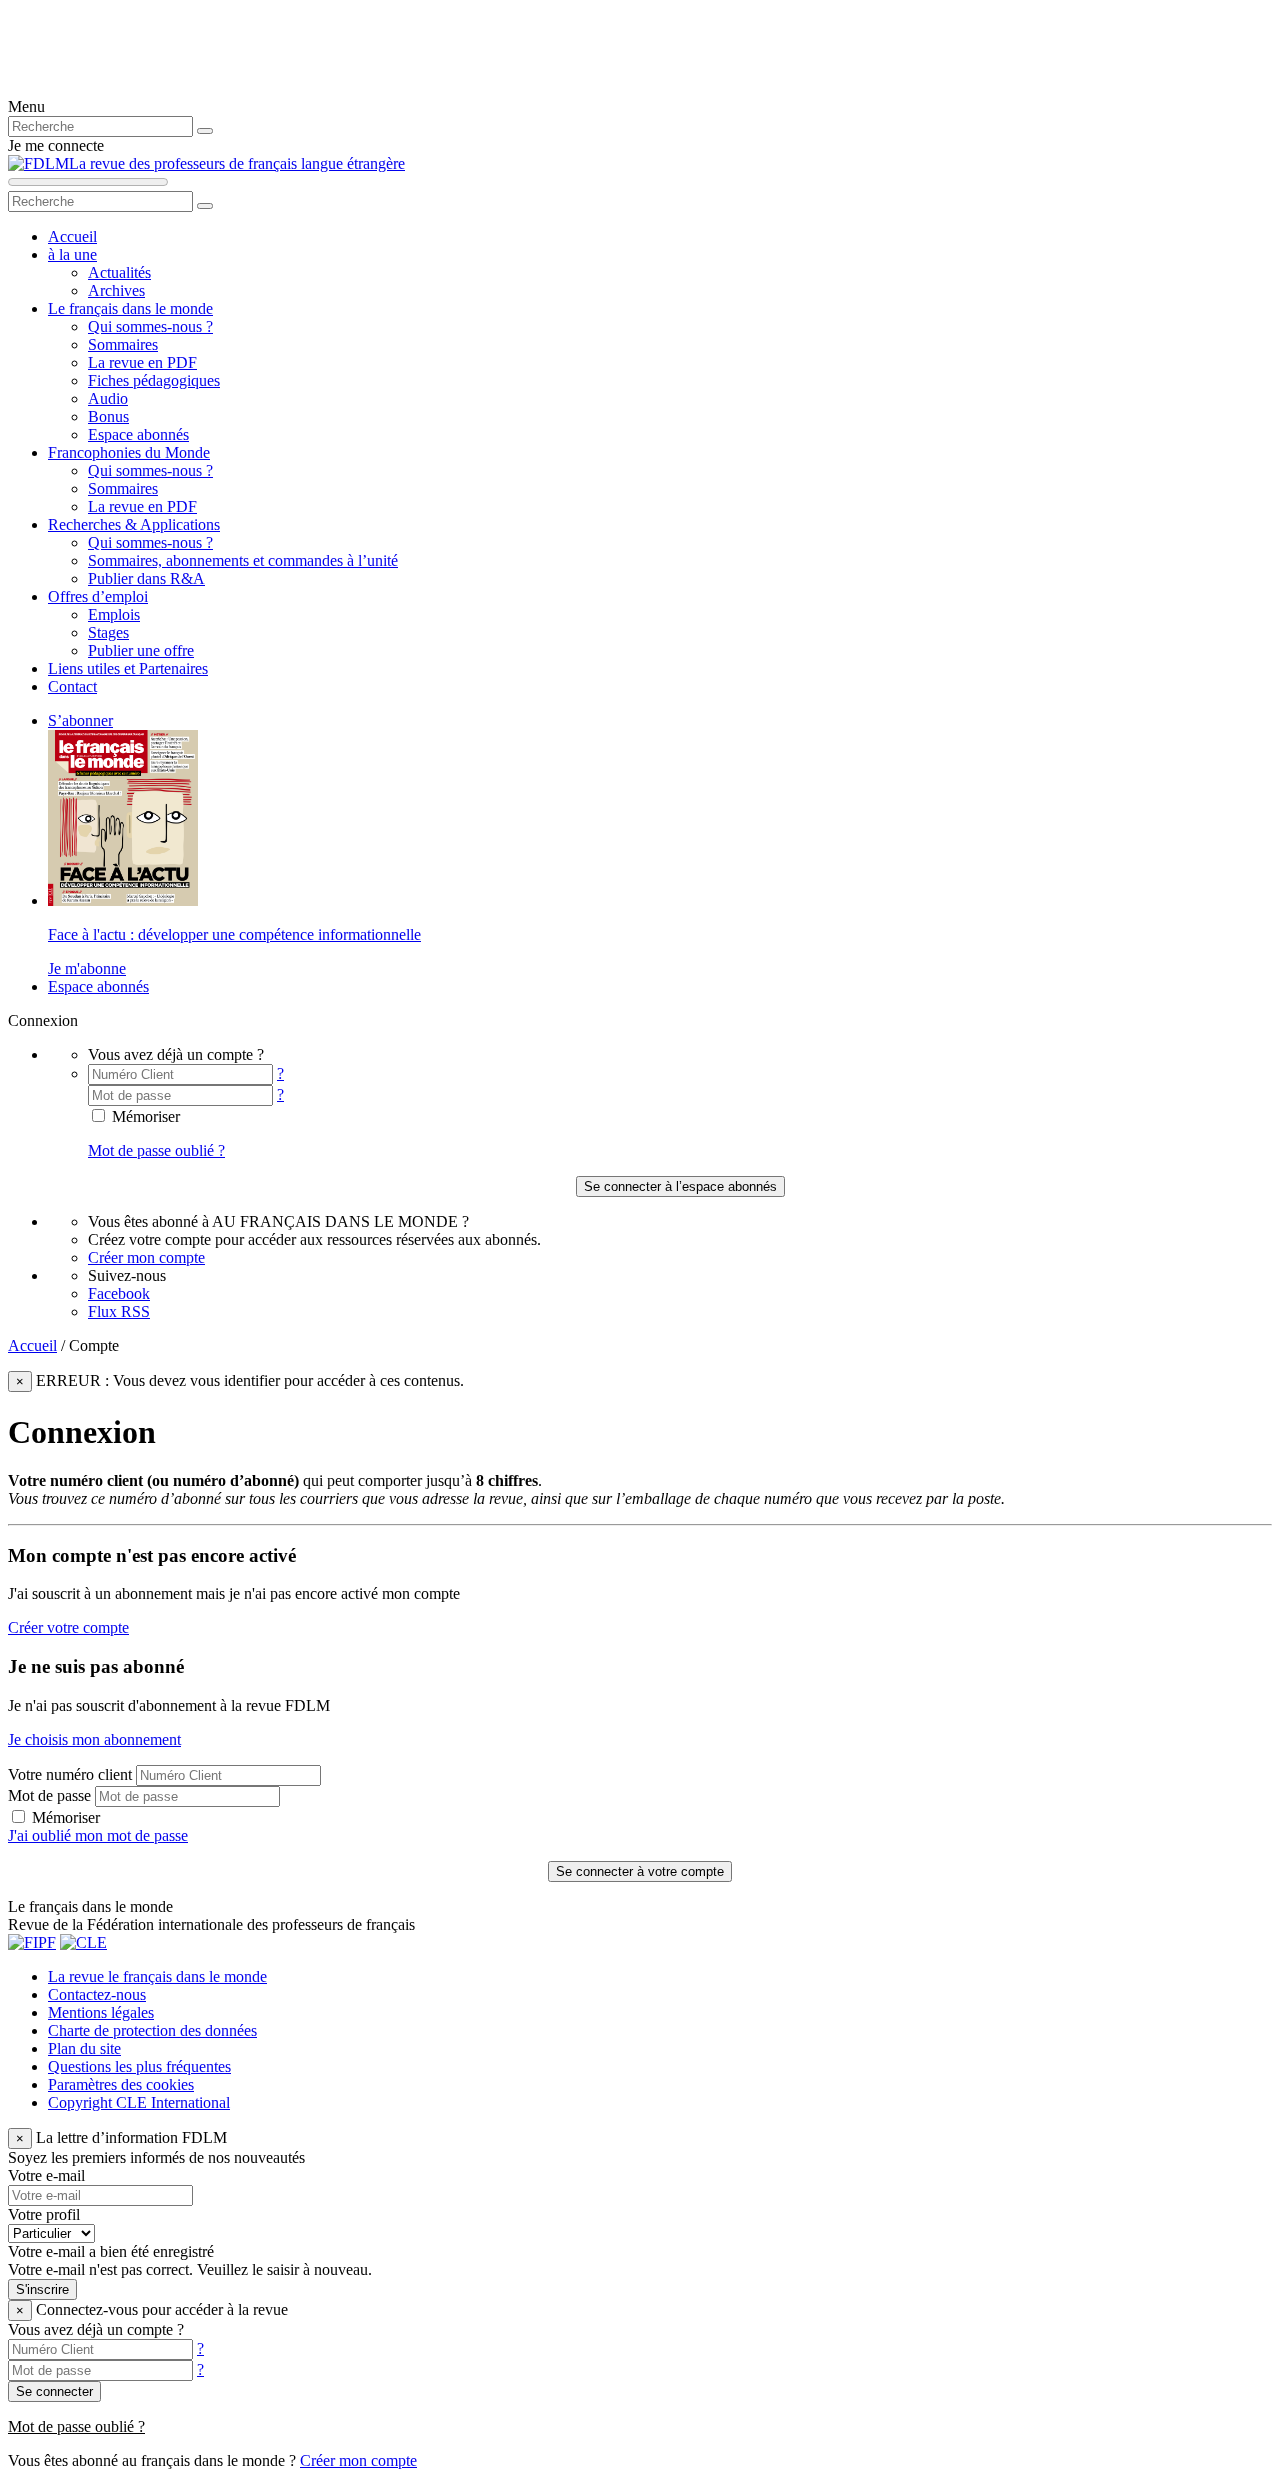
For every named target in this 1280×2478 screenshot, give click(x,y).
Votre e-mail (46, 2175)
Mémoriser (144, 1116)
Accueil (72, 236)
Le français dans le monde (130, 308)
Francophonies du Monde (129, 452)
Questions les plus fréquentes (139, 2066)
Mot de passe (49, 1795)
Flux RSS (119, 1311)
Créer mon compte (146, 1257)
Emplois (114, 614)
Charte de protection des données (152, 2030)
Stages (108, 632)
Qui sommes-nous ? (150, 326)
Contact (72, 686)
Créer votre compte (68, 1627)
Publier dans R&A (146, 578)
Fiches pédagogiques (154, 380)
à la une (72, 254)
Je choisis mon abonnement (94, 1739)
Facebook (119, 1293)
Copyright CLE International (139, 2102)
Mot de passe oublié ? (156, 1150)
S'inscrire (42, 2289)
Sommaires (123, 344)
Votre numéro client (70, 1774)
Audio (108, 398)
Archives (116, 290)
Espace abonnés (138, 434)
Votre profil (44, 2214)
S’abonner (80, 720)
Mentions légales (101, 2012)
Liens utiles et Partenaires (128, 668)
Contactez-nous (97, 1994)
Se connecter (54, 2391)
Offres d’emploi (98, 596)
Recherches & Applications (134, 524)
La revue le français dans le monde (157, 1976)
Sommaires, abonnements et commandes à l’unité (243, 560)
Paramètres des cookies (121, 2084)
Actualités (119, 272)
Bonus (108, 416)
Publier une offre (141, 650)
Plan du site (84, 2048)
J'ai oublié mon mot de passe (98, 1835)
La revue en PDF (142, 362)
